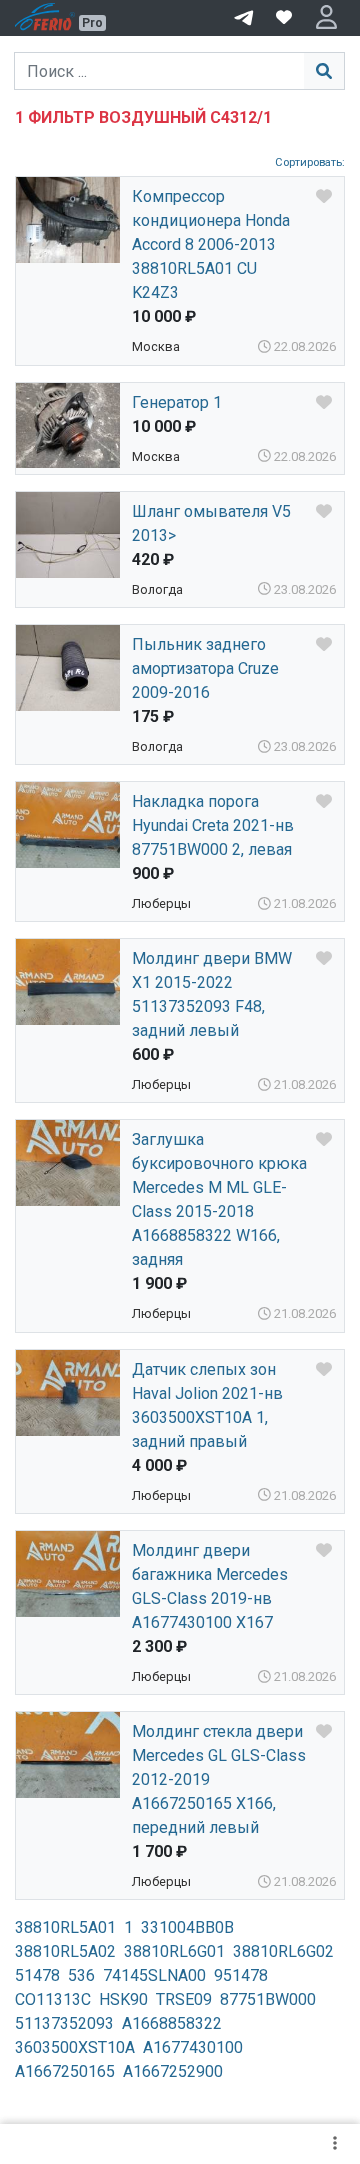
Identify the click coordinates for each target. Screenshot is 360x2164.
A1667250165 (65, 2071)
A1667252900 (173, 2071)
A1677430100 (193, 2047)
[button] (326, 18)
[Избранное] (284, 18)
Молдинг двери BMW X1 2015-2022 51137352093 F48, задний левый (212, 994)
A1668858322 (172, 2023)
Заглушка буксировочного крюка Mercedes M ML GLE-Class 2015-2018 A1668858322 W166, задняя (219, 1199)
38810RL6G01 (174, 1951)
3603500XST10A (75, 2047)
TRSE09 (184, 1999)
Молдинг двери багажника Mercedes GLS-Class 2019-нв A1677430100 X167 (210, 1586)
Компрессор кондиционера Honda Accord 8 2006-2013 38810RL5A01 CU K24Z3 (211, 244)
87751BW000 (268, 1999)
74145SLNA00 (154, 1975)
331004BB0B (187, 1927)
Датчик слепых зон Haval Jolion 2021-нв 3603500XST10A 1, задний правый (207, 1405)
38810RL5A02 (65, 1951)
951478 (241, 1975)
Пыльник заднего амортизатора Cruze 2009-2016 (205, 668)
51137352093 (64, 2023)
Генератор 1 (177, 402)
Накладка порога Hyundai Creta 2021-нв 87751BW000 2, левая (213, 825)
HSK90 (123, 1999)
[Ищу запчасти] (244, 16)
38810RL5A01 (65, 1927)
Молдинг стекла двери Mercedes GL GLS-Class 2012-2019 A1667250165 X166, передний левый (219, 1779)
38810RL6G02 (283, 1951)
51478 (37, 1975)
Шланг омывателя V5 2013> (211, 523)
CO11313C (53, 1999)
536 (81, 1975)
